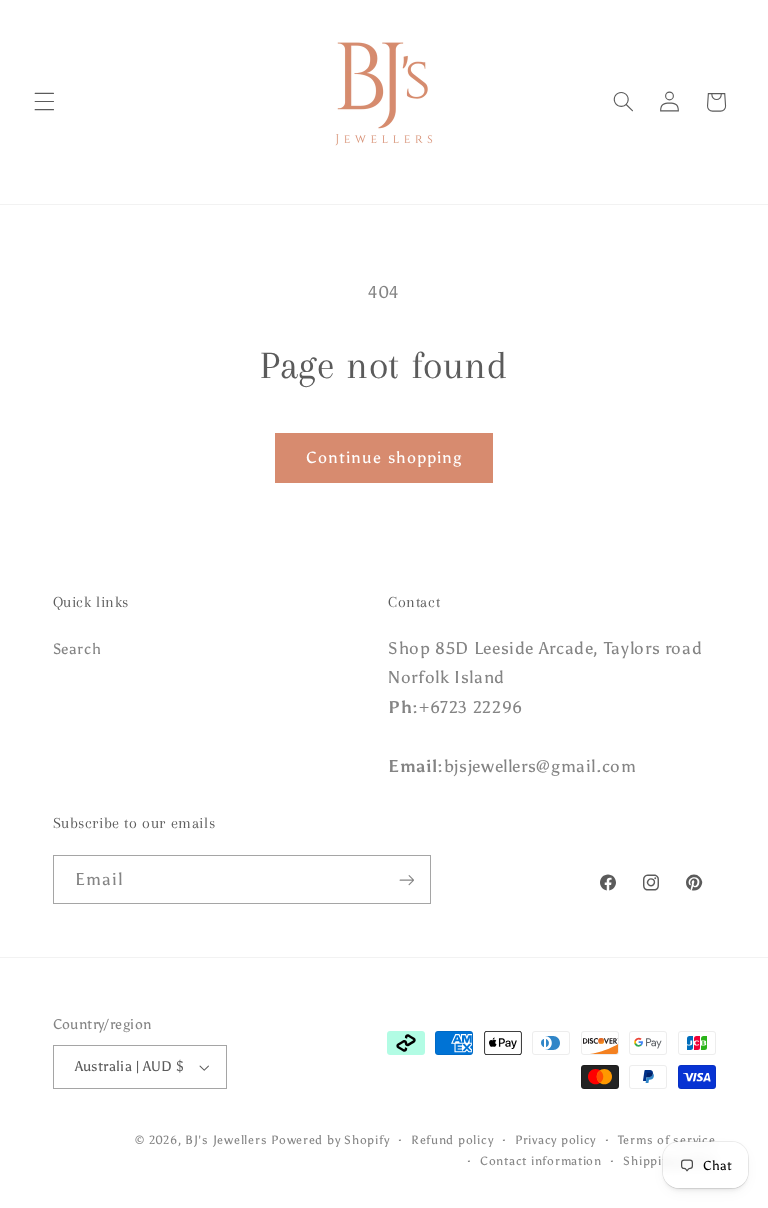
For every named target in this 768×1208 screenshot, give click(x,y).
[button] (44, 102)
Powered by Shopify (330, 1140)
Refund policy (452, 1140)
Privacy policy (555, 1140)
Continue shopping (384, 457)
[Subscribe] (406, 879)
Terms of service (667, 1140)
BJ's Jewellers (226, 1140)
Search (77, 649)
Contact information (541, 1161)
